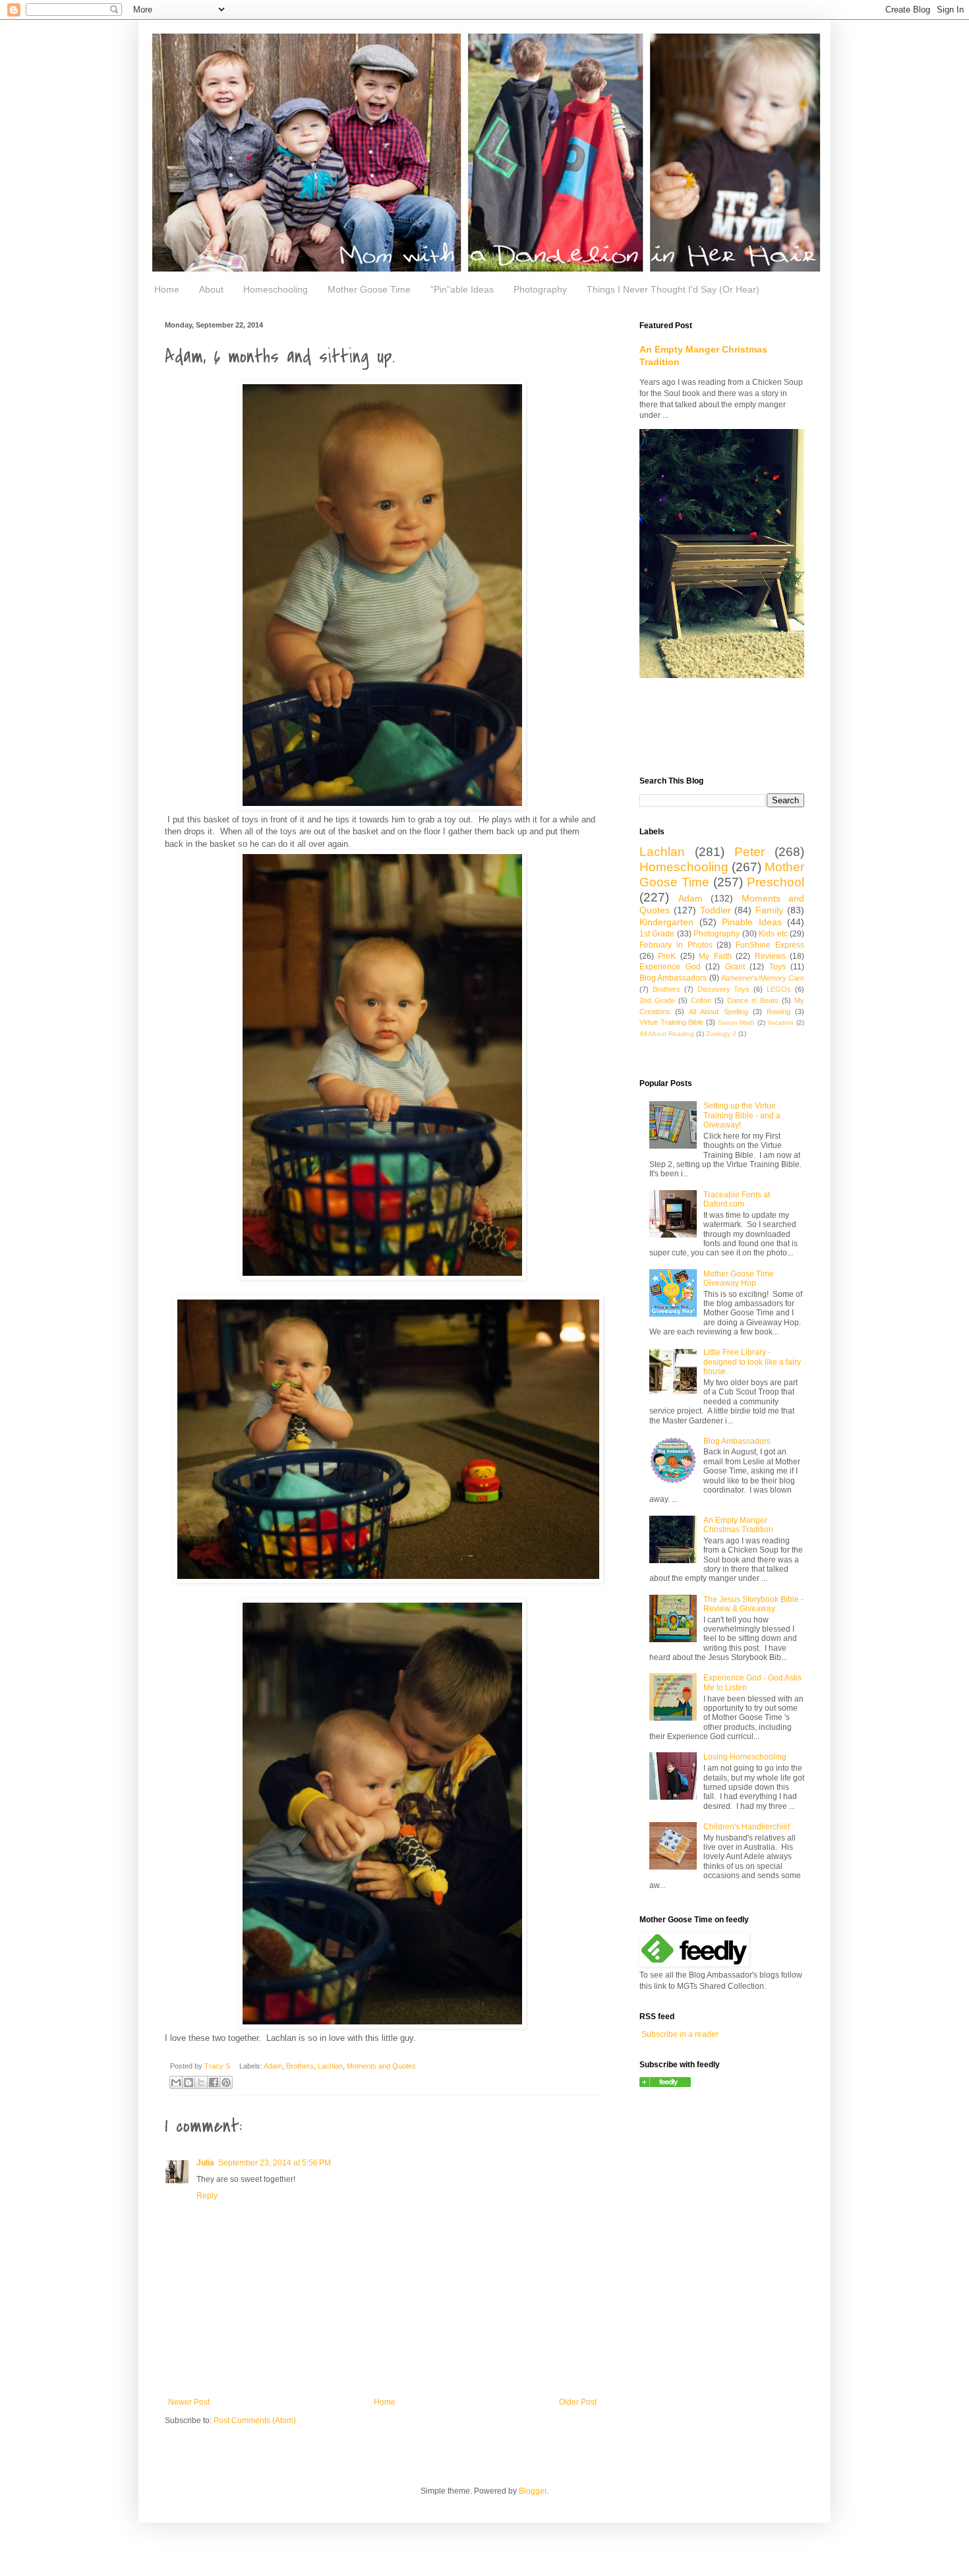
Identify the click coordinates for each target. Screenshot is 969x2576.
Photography (540, 289)
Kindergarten (666, 922)
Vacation (780, 1022)
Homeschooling (276, 289)
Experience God (670, 967)
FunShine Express (770, 945)
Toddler (716, 910)
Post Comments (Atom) (255, 2420)
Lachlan (330, 2066)
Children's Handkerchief (747, 1827)
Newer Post (189, 2402)
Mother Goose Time (369, 289)
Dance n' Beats (753, 1000)
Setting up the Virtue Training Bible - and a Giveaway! (742, 1115)
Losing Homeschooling (745, 1757)
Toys (778, 967)
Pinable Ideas (752, 922)
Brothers (300, 2066)
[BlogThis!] (189, 2082)
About (211, 289)
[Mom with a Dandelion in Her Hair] (665, 2084)
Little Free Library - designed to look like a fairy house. (752, 1362)
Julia (205, 2163)
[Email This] (176, 2082)
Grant (735, 967)
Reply (207, 2196)
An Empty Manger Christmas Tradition (738, 1525)
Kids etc (773, 934)
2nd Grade (657, 1000)
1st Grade (657, 934)
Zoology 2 (721, 1034)
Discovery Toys (724, 989)
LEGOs (779, 989)
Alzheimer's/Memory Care (763, 978)
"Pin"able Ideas (462, 289)
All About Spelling (718, 1012)
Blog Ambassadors (673, 978)
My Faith (715, 956)
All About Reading (667, 1034)
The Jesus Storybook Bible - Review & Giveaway (753, 1604)
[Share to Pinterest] (226, 2082)
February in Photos (676, 945)
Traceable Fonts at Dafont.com (737, 1199)
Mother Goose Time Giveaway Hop (739, 1278)
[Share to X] (201, 2082)
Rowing (778, 1012)
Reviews (770, 956)
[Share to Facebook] (214, 2082)
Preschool (776, 882)
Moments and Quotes (381, 2066)
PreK (667, 956)
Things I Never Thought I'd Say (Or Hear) (673, 289)
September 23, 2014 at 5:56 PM (275, 2163)
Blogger (533, 2491)
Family (769, 910)
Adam (273, 2066)
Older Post (578, 2402)
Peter (749, 852)
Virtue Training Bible (671, 1022)
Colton (701, 1000)
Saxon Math (737, 1022)
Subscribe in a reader (680, 2034)
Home (167, 289)
